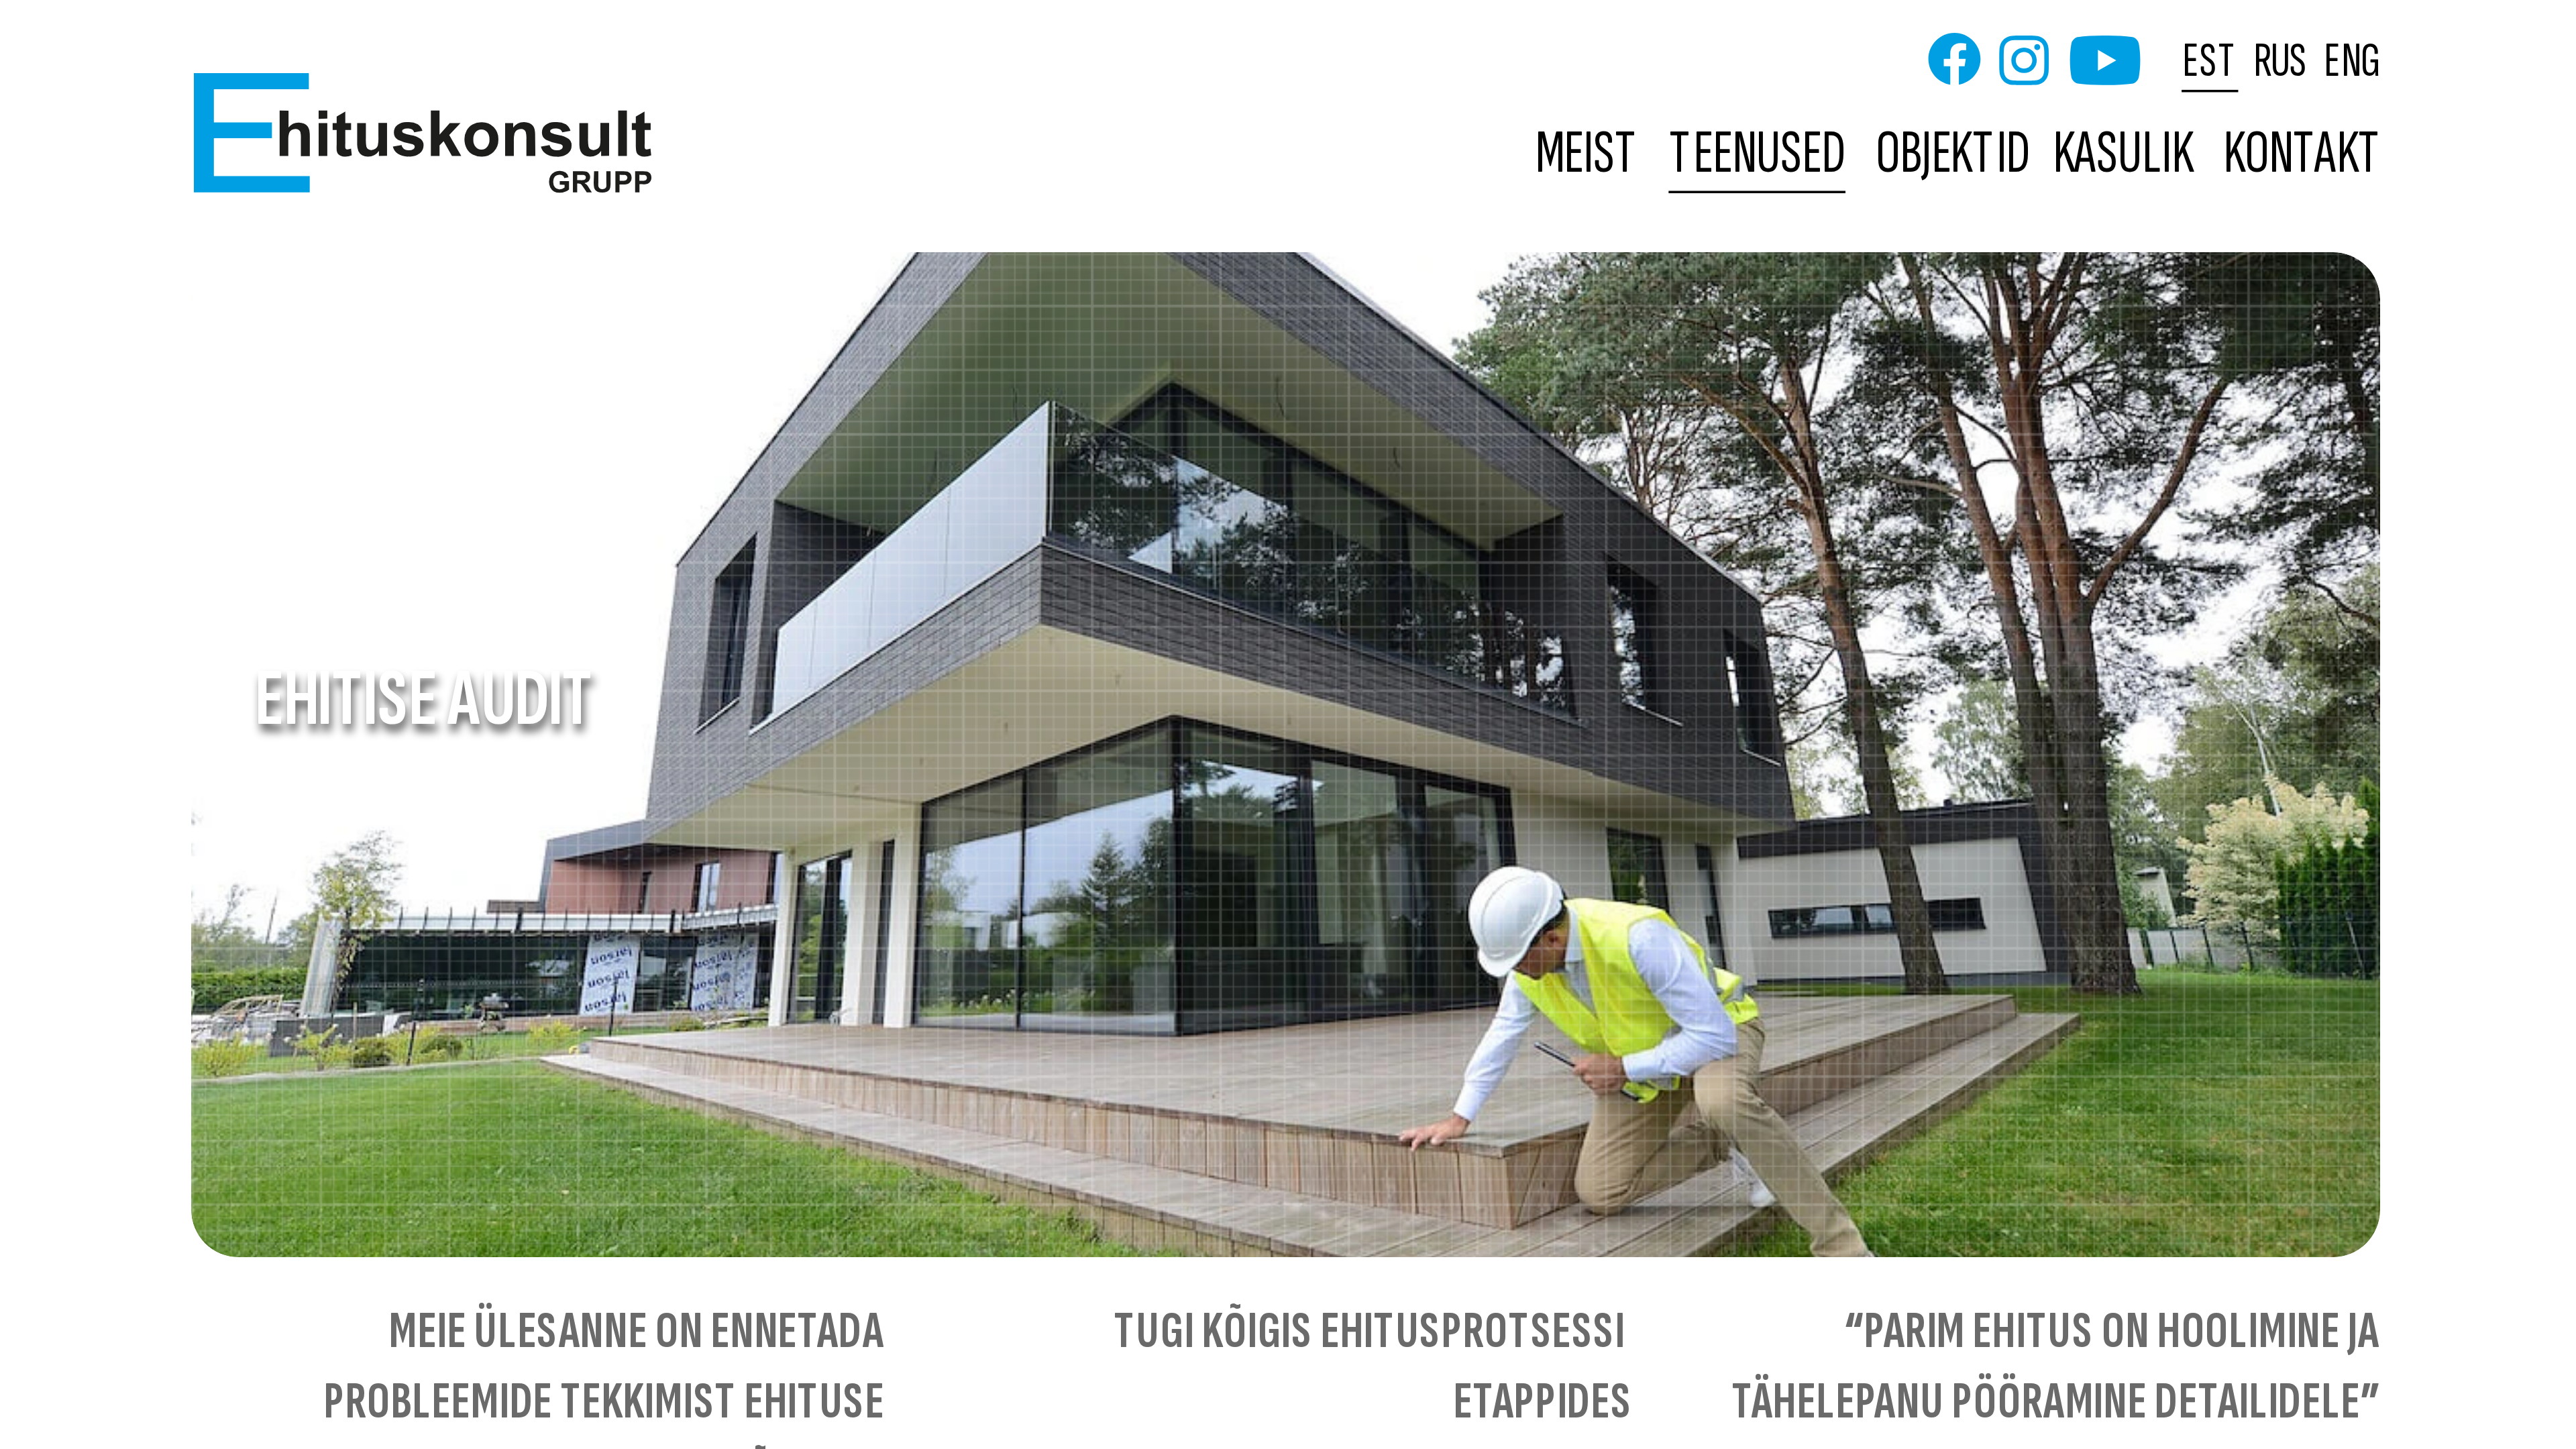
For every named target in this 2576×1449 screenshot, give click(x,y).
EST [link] (2211, 60)
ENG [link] (2352, 60)
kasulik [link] (2123, 155)
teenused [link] (1758, 155)
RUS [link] (2281, 60)
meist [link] (1588, 155)
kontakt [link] (2303, 155)
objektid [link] (1953, 155)
